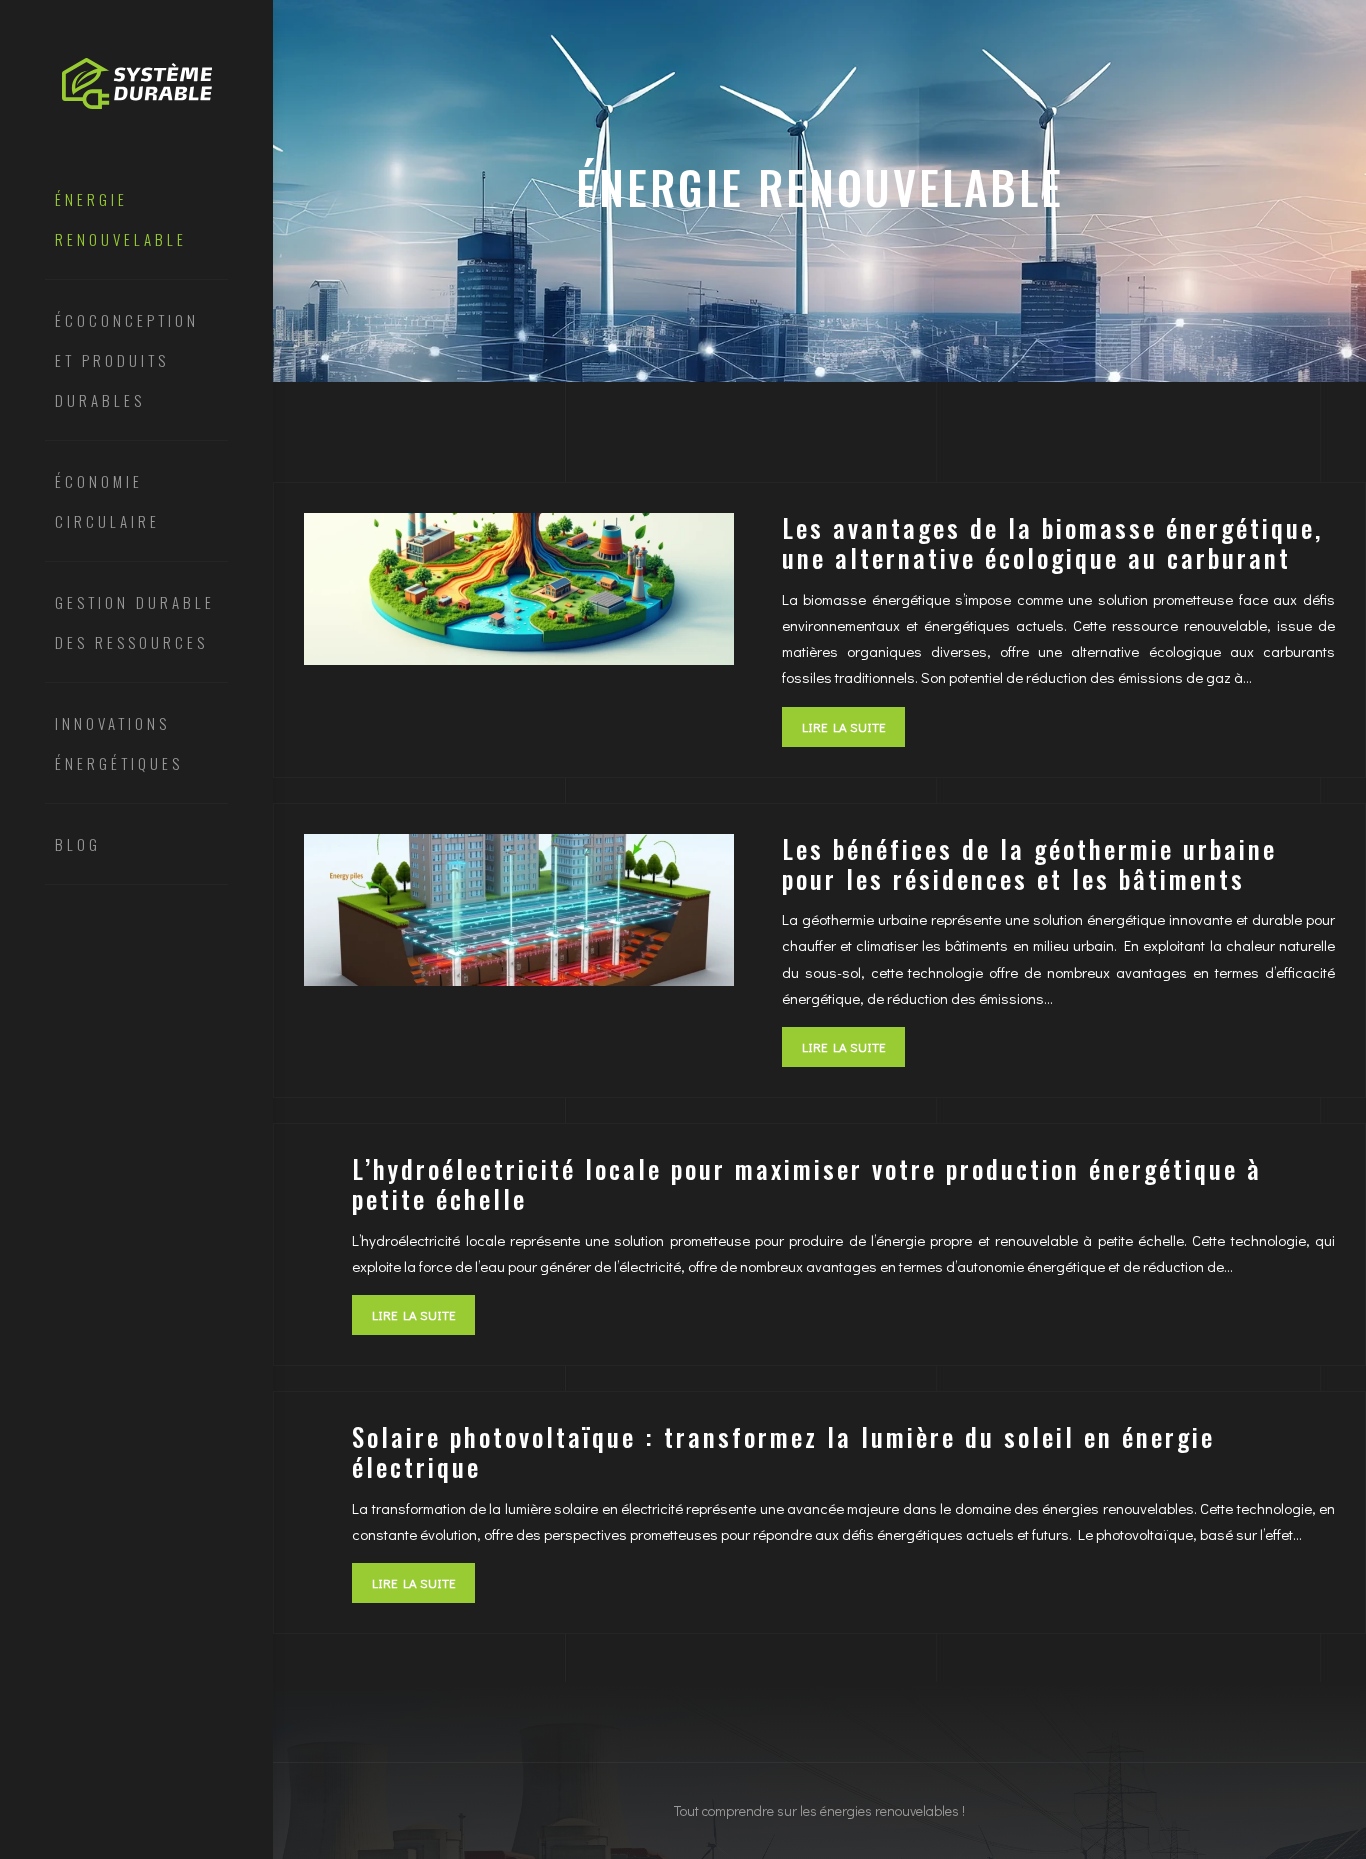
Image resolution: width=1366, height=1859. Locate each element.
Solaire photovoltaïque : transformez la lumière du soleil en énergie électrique (783, 1451)
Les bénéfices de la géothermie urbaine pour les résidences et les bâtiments (1029, 863)
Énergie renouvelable (121, 219)
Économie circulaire (107, 501)
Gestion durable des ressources (135, 622)
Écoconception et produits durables (127, 360)
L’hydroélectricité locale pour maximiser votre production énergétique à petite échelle (807, 1183)
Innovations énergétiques (119, 743)
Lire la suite (843, 726)
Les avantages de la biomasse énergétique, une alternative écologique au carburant (1052, 542)
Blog (78, 844)
